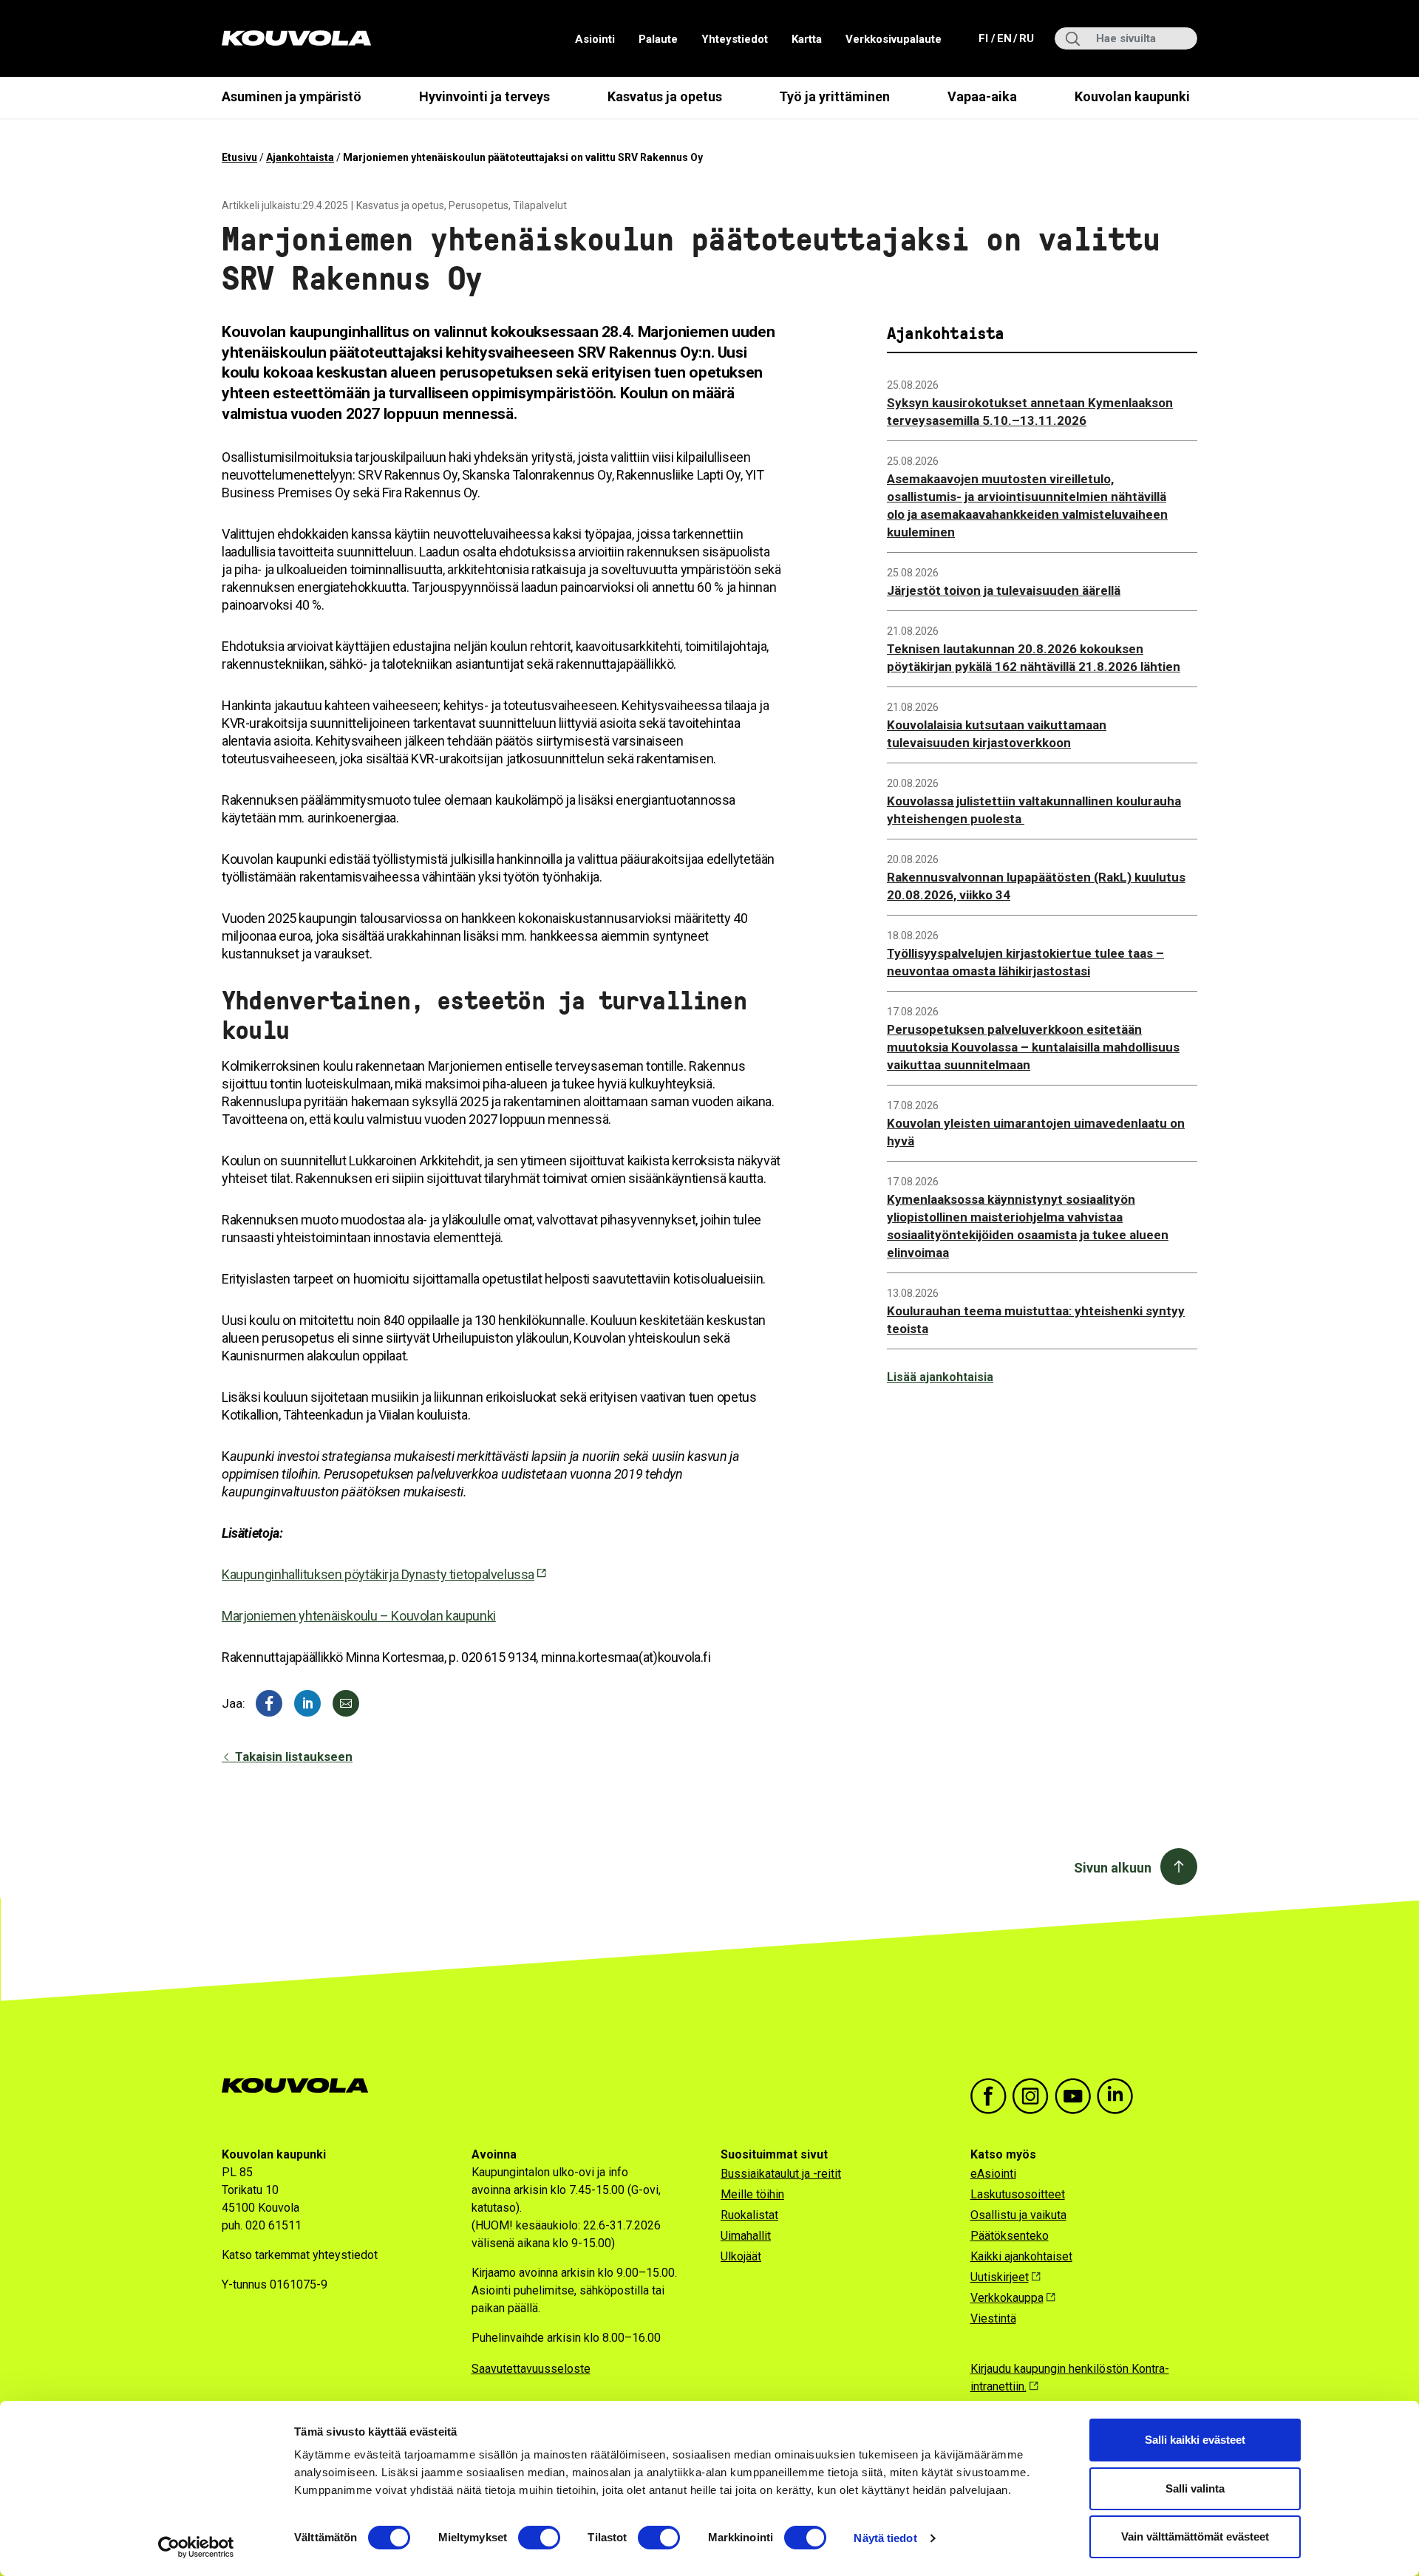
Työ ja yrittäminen (834, 96)
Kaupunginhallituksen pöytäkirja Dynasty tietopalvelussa (378, 1574)
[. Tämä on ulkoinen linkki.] (307, 1703)
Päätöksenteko (1010, 2236)
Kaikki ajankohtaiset (1021, 2256)
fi (985, 38)
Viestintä (993, 2318)
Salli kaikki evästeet (1195, 2440)
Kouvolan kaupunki (1132, 96)
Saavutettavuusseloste (531, 2369)
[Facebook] (269, 1703)
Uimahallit (746, 2236)
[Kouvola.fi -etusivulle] (301, 2086)
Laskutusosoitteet (1018, 2194)
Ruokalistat (749, 2215)
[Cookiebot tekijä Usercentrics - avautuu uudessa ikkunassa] (196, 2547)
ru (1026, 38)
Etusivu (239, 157)
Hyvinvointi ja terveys (484, 96)
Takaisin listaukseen (292, 1756)
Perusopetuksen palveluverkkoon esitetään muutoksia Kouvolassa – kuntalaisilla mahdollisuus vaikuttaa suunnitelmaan (1033, 1047)
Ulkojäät (741, 2256)
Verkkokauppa (1007, 2298)
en (1004, 38)
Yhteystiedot (735, 39)
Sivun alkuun (1113, 1868)
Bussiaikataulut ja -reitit (781, 2174)
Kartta (807, 39)
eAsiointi (993, 2174)
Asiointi (595, 39)
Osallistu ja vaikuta (1018, 2215)
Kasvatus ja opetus (665, 96)
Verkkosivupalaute (894, 39)
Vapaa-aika (982, 96)
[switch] (539, 2538)
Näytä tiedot (885, 2538)
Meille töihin (752, 2194)
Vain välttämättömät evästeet (1195, 2536)
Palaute (658, 39)
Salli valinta (1195, 2488)
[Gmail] (346, 1703)
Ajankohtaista (300, 157)
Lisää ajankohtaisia (940, 1377)
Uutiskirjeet (1000, 2277)
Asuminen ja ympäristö (292, 96)
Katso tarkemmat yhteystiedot (300, 2255)
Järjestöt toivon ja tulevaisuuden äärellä (1004, 590)
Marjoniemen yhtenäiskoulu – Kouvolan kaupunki (359, 1616)
